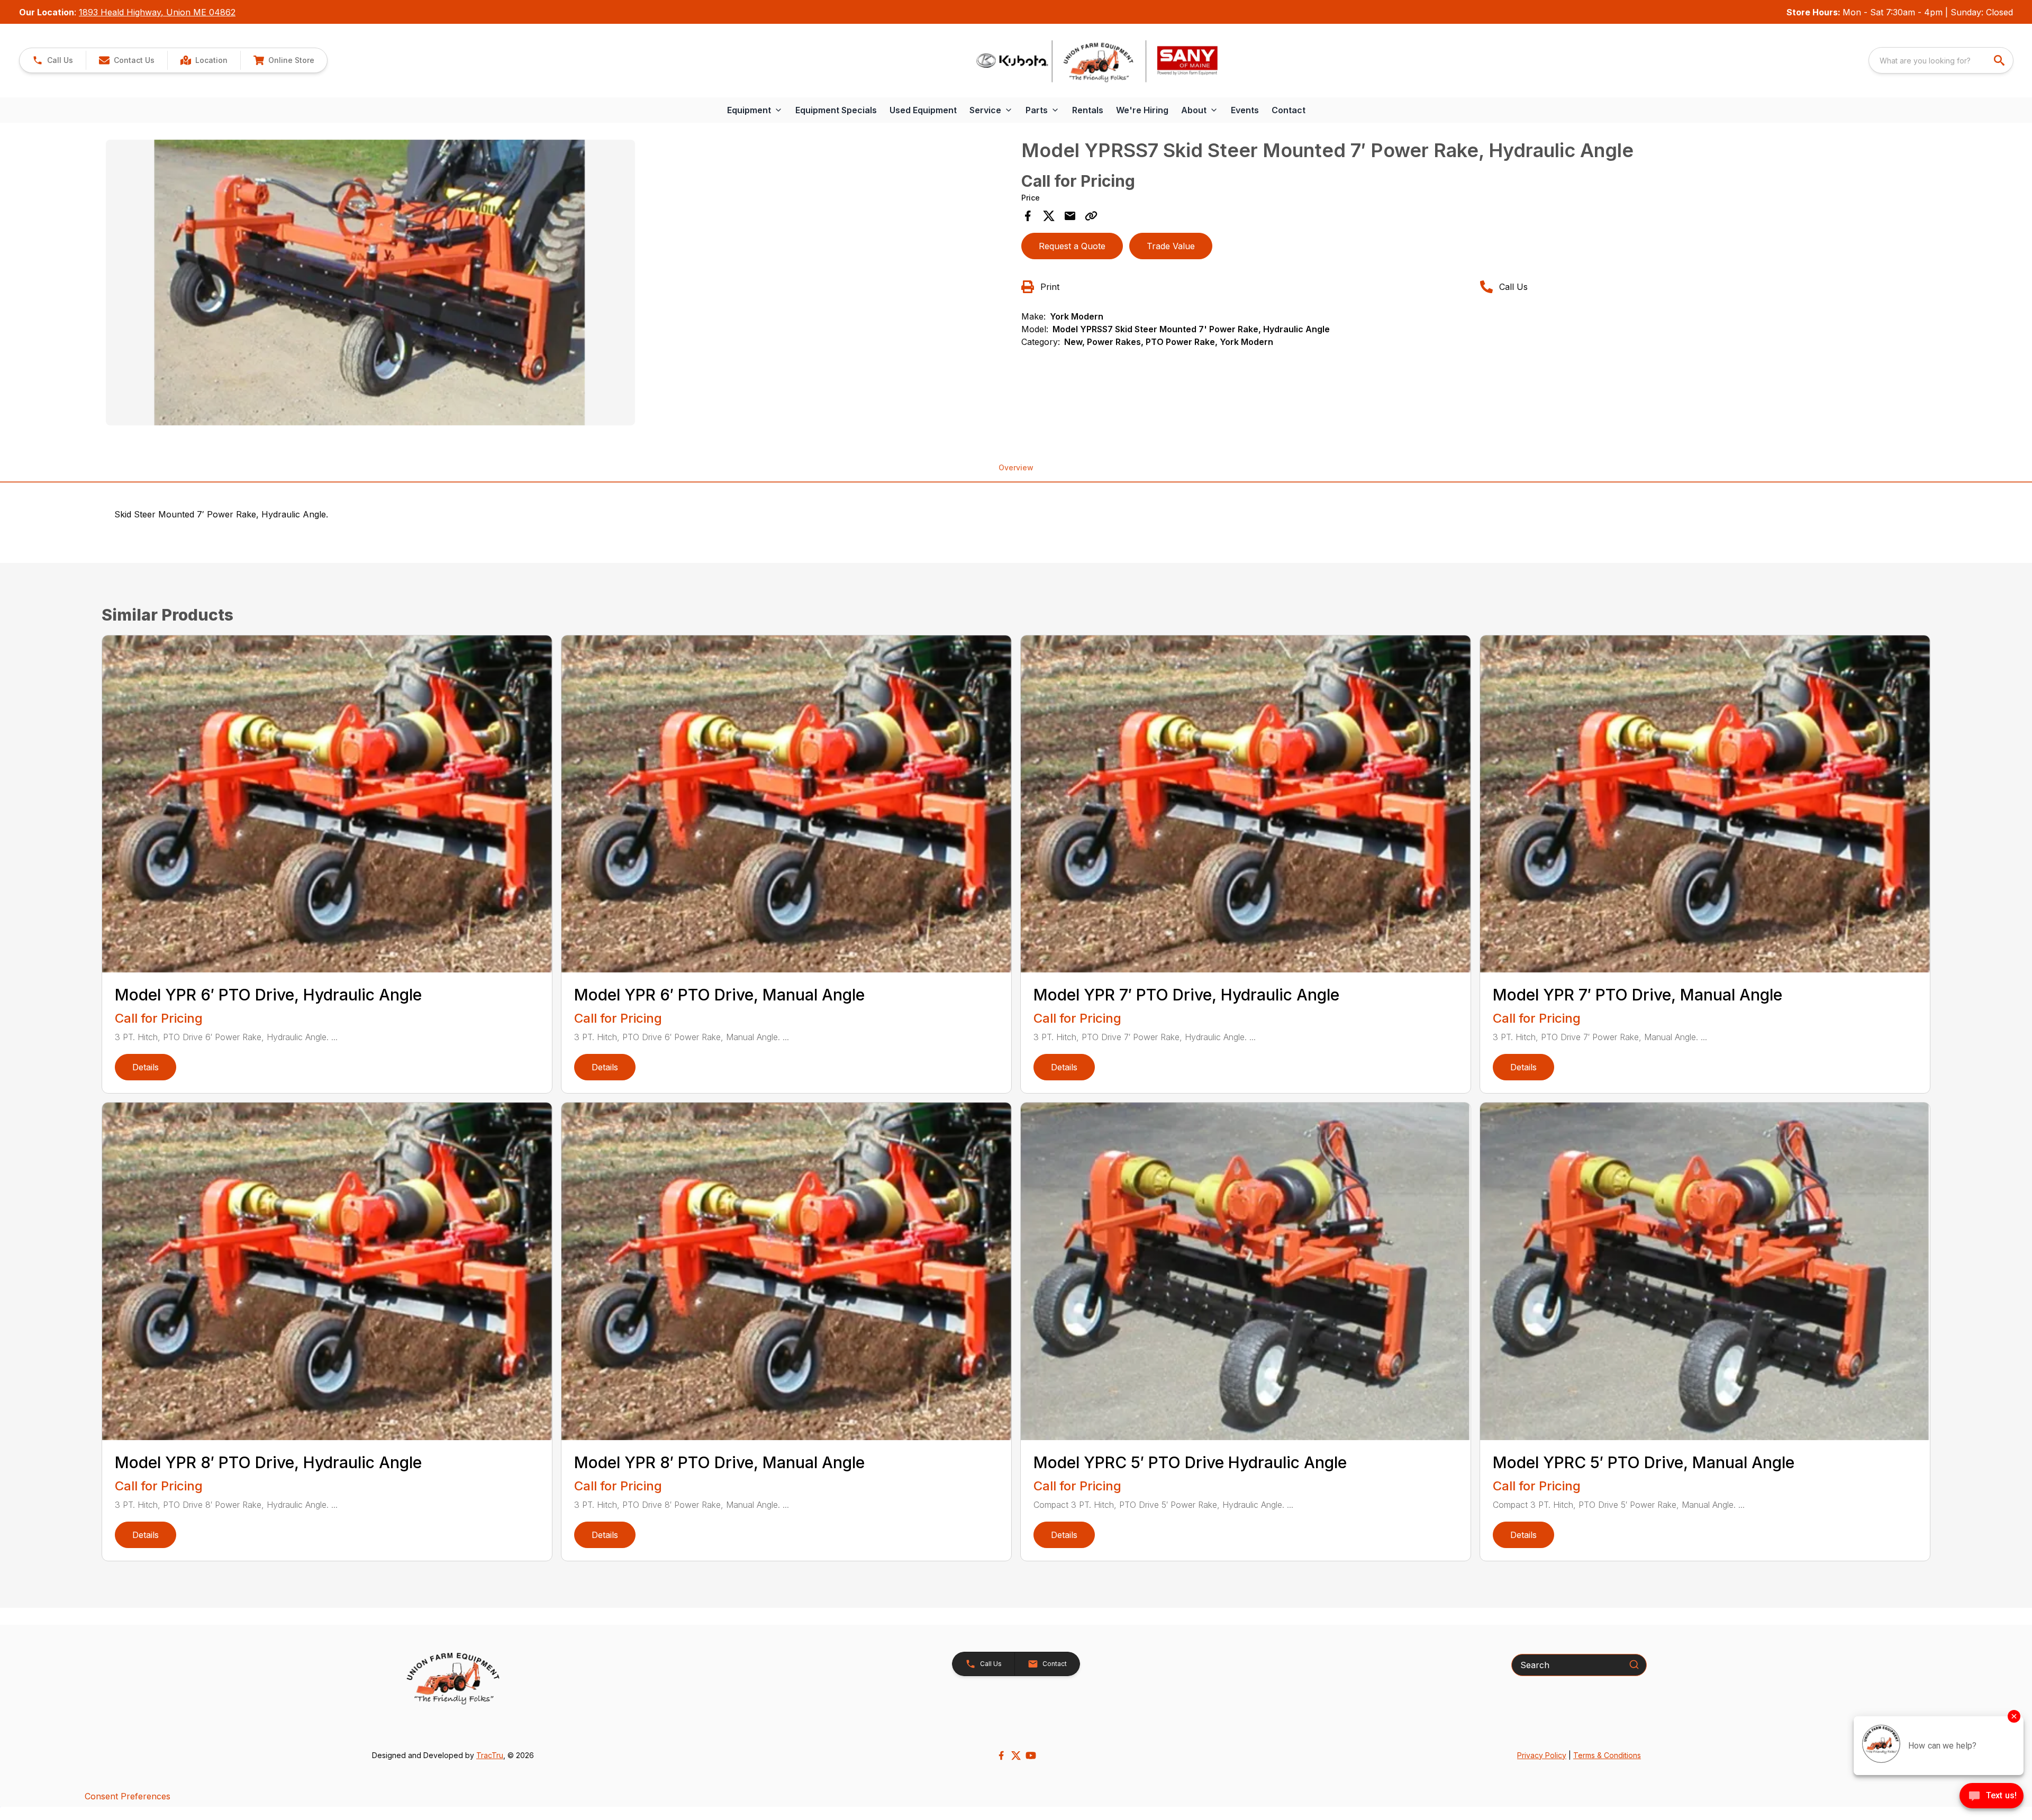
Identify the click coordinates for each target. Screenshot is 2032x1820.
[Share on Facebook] (1028, 216)
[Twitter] (1016, 1755)
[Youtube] (1031, 1755)
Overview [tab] (1016, 467)
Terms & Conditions (1607, 1755)
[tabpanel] (558, 284)
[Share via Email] (1070, 216)
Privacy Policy (1542, 1755)
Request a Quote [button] (1072, 246)
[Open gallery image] (370, 283)
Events (1245, 110)
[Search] (1634, 1664)
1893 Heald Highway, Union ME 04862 (157, 12)
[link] (204, 60)
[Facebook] (1001, 1755)
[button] (53, 60)
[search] (2000, 60)
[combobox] (1941, 60)
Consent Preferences (128, 1796)
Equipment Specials (836, 110)
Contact (1289, 110)
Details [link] (146, 1067)
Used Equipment (923, 110)
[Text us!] (1992, 1797)
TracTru (490, 1755)
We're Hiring (1142, 110)
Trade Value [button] (1171, 246)
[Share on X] (1049, 216)
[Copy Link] (1091, 216)
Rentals (1088, 110)
